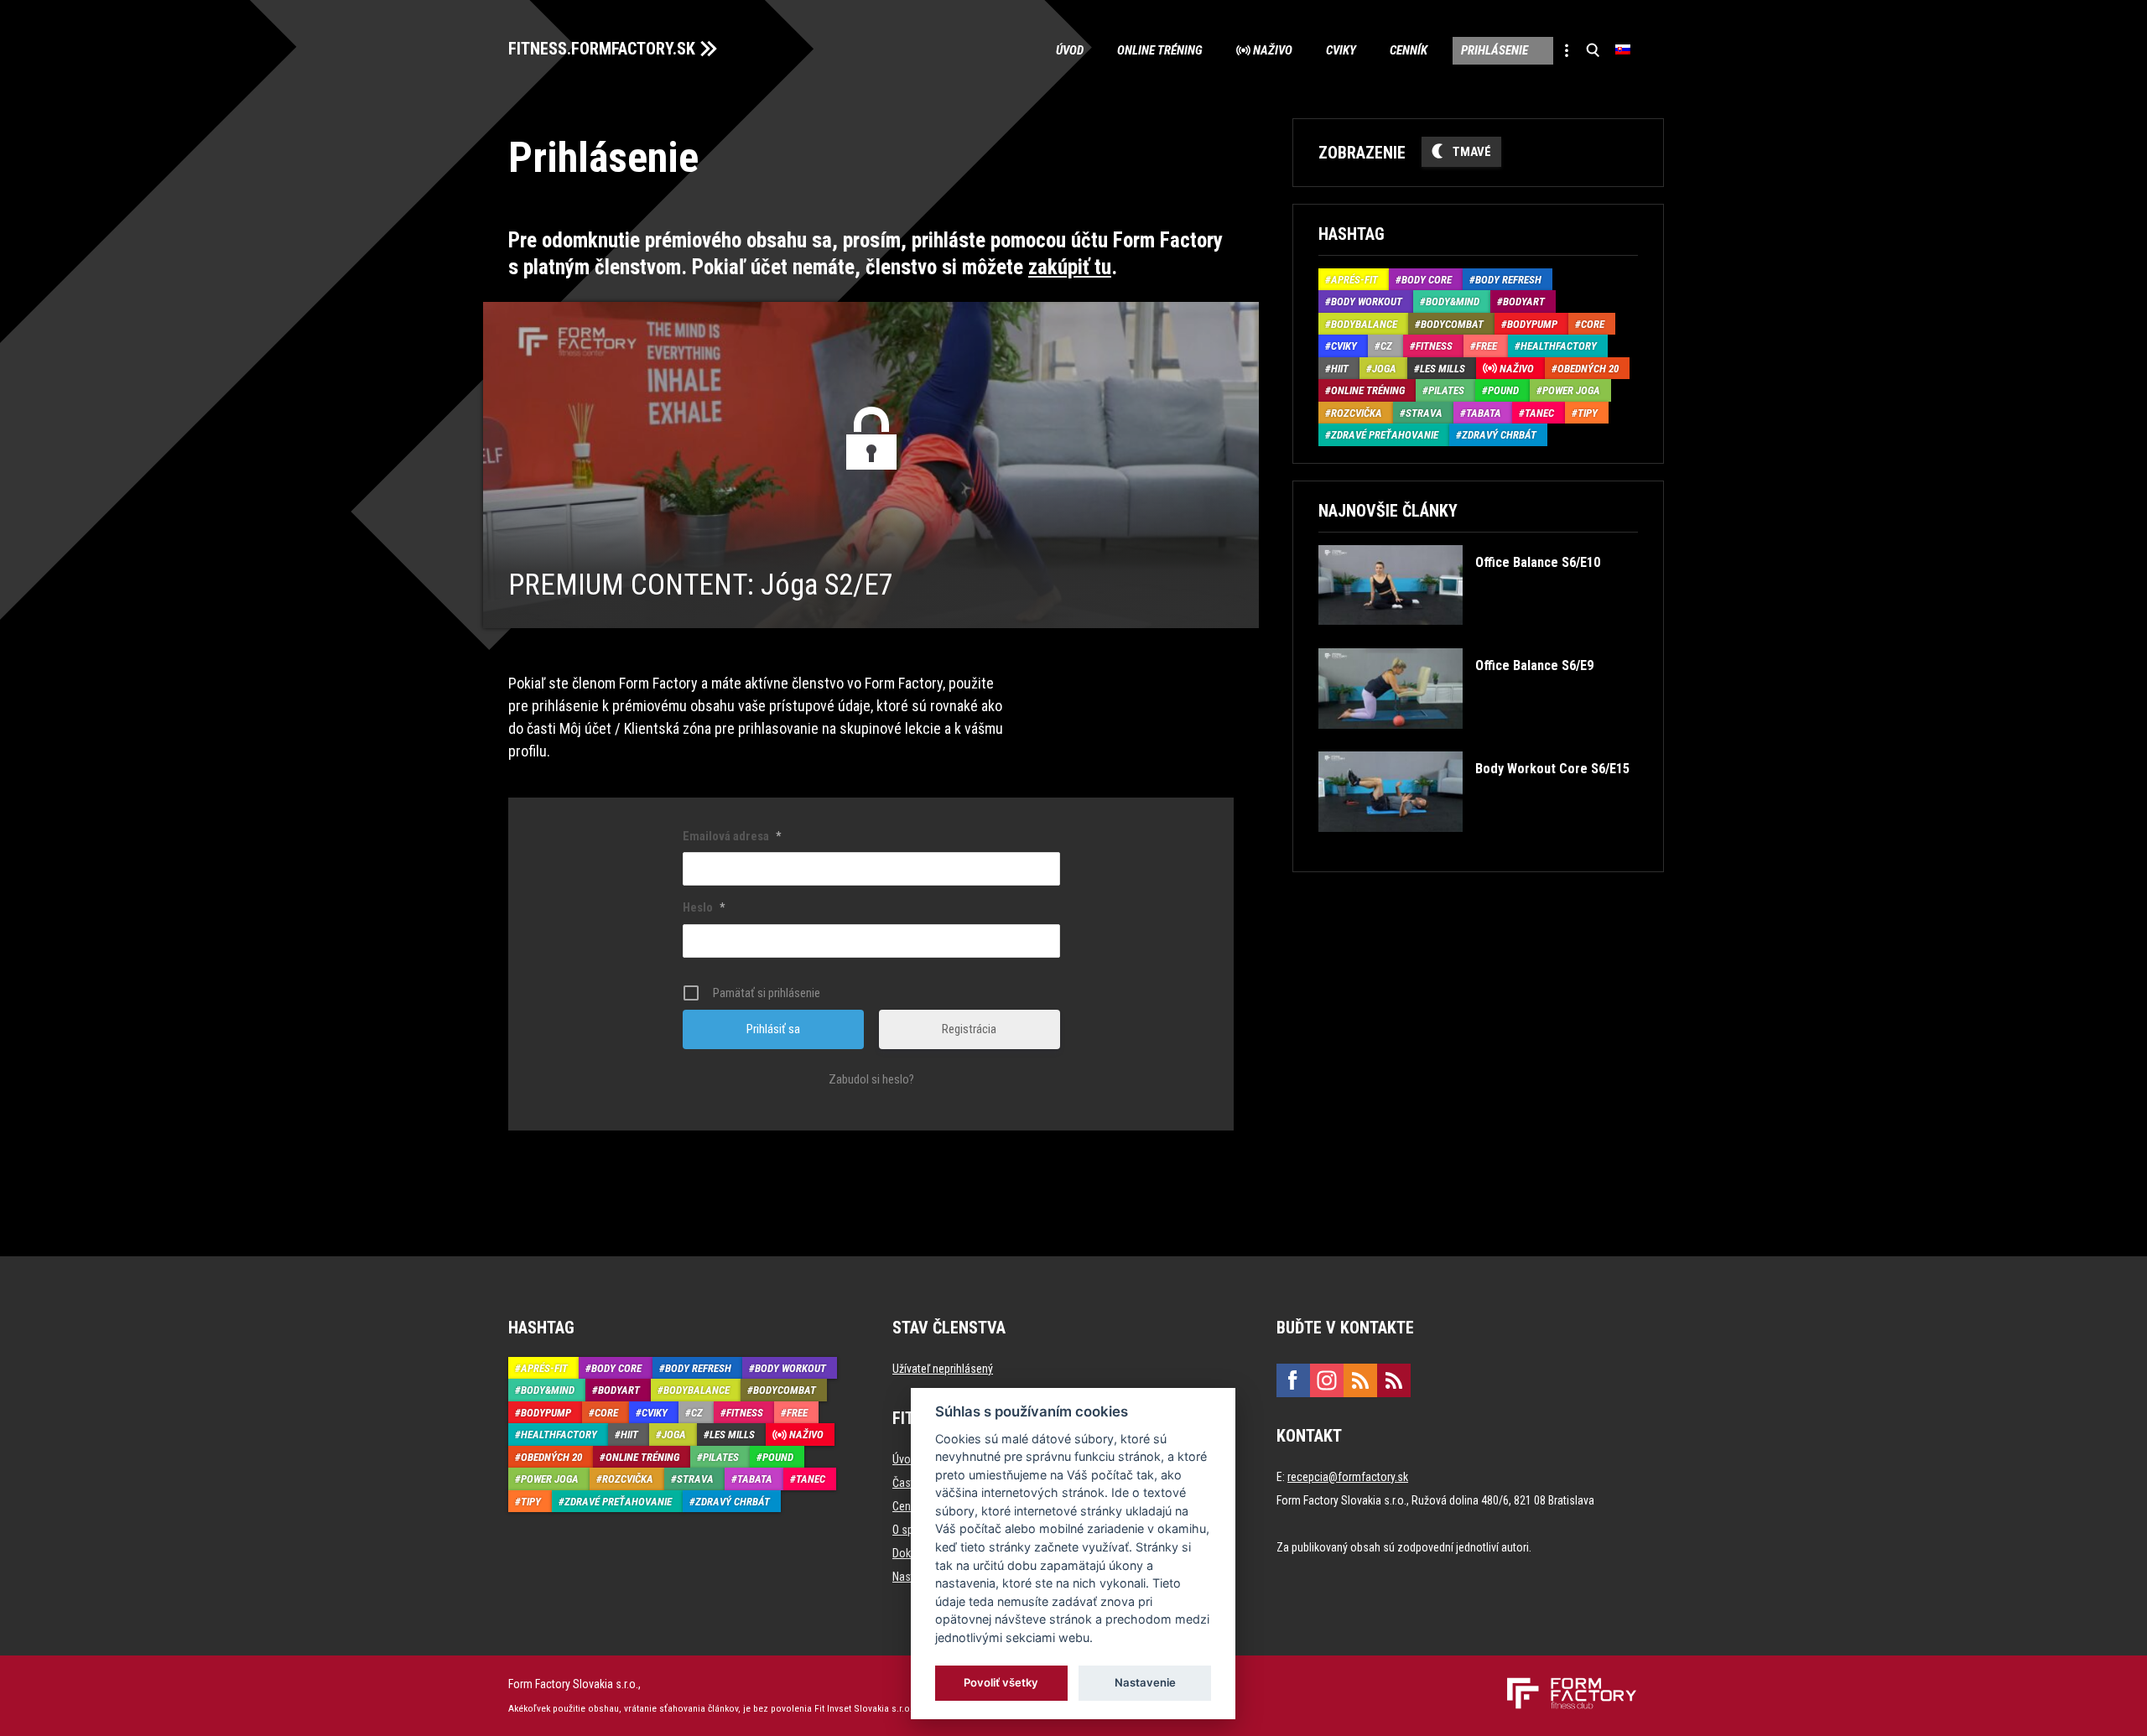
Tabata (1484, 413)
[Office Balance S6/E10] (1459, 637)
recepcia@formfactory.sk (1348, 1477)
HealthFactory (1559, 346)
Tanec (1539, 413)
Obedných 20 (1588, 369)
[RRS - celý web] (1360, 1380)
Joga (1384, 369)
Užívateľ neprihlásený (943, 1369)
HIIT (1340, 369)
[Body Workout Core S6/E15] (1474, 844)
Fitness (1434, 346)
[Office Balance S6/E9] (1456, 741)
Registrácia (969, 1029)
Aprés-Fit (1354, 280)
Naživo (1273, 50)
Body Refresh (1508, 280)
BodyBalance (1364, 324)
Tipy (1588, 413)
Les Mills (1443, 369)
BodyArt (1524, 301)
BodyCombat (1452, 324)
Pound (1503, 390)
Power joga (1571, 390)
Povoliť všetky (1002, 1682)
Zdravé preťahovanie (1385, 435)
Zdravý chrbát (1499, 435)
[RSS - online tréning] (1394, 1380)
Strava (1424, 413)
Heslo (704, 907)
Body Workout (1367, 301)
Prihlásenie (1495, 50)
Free (1487, 346)
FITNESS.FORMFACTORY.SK (602, 49)
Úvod (1070, 50)
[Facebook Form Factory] (1293, 1380)
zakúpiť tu (1070, 267)
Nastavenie (1145, 1682)
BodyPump (1532, 324)
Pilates (1446, 390)
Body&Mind (1453, 301)
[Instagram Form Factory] (1327, 1380)
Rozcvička (1357, 413)
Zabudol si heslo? (871, 1079)
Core (1593, 324)
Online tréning (1160, 50)
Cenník (1409, 50)
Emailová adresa (732, 836)
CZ (1386, 346)
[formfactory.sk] (1565, 1684)
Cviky (1341, 50)
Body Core (1427, 280)
